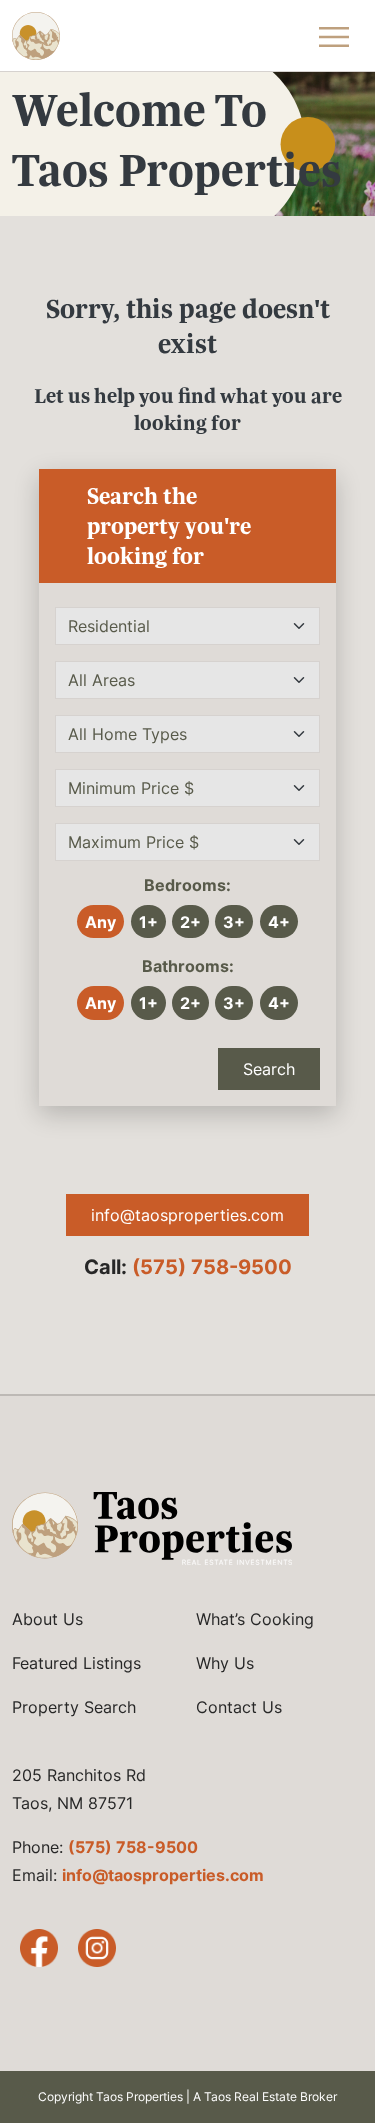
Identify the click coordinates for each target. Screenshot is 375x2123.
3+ (234, 922)
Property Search (74, 1707)
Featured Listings (76, 1663)
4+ (279, 922)
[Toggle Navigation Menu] (334, 36)
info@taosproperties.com (187, 1215)
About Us (47, 1619)
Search (269, 1069)
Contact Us (239, 1707)
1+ (148, 922)
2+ (190, 922)
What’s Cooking (255, 1619)
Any (100, 922)
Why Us (225, 1663)
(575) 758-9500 (212, 1267)
